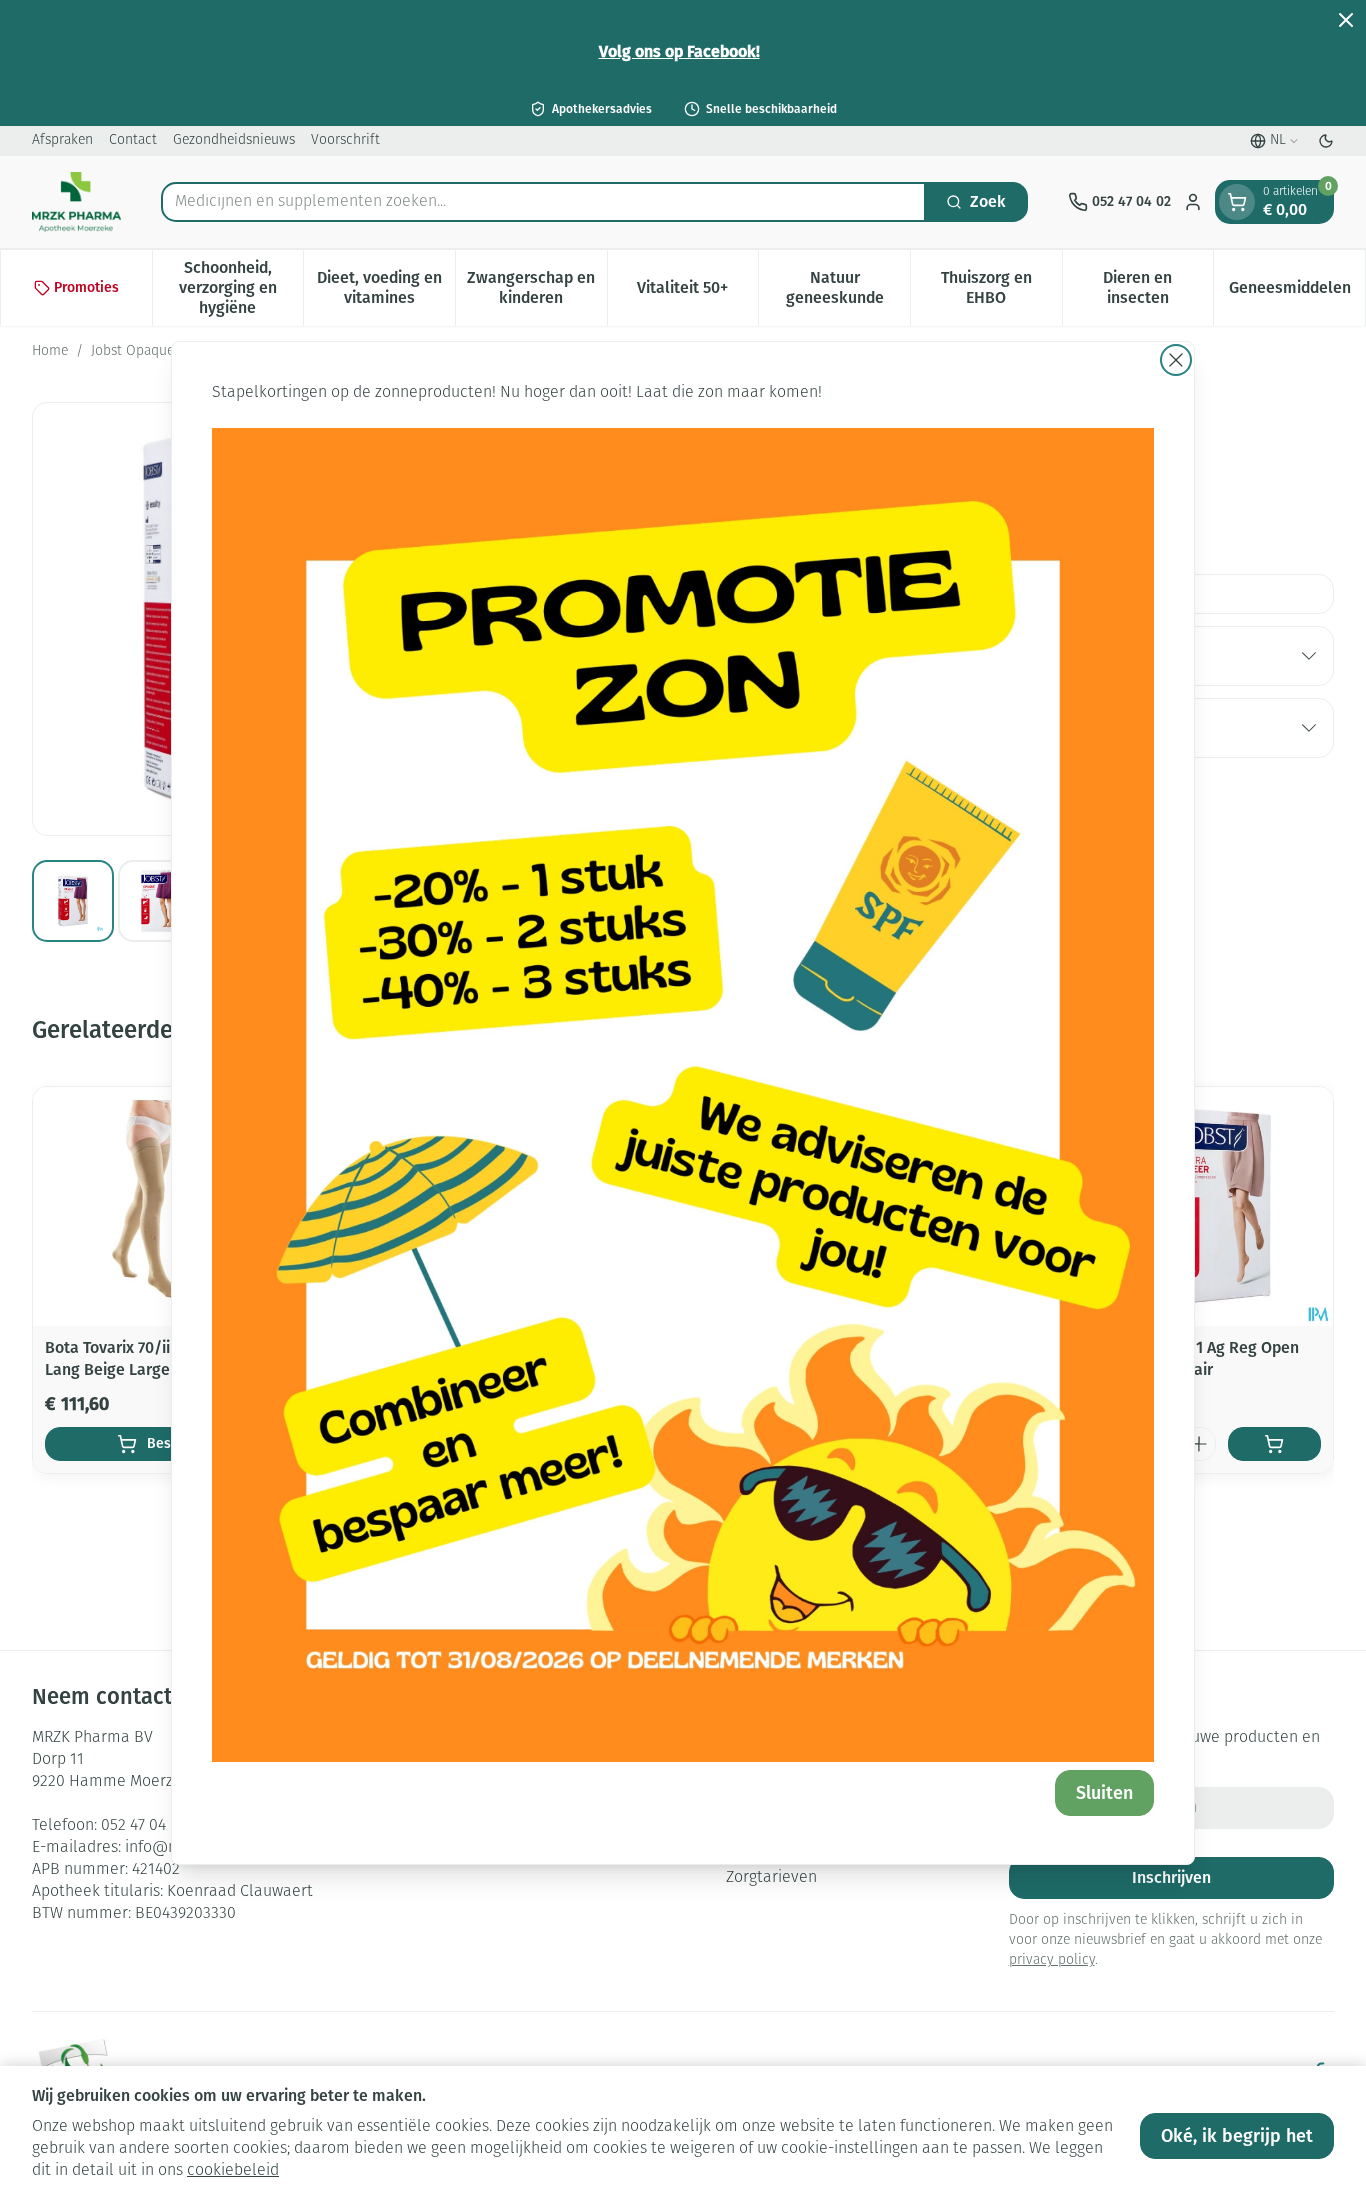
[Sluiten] (1176, 360)
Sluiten (1104, 1793)
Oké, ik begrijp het (1237, 2136)
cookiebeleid (233, 2171)
